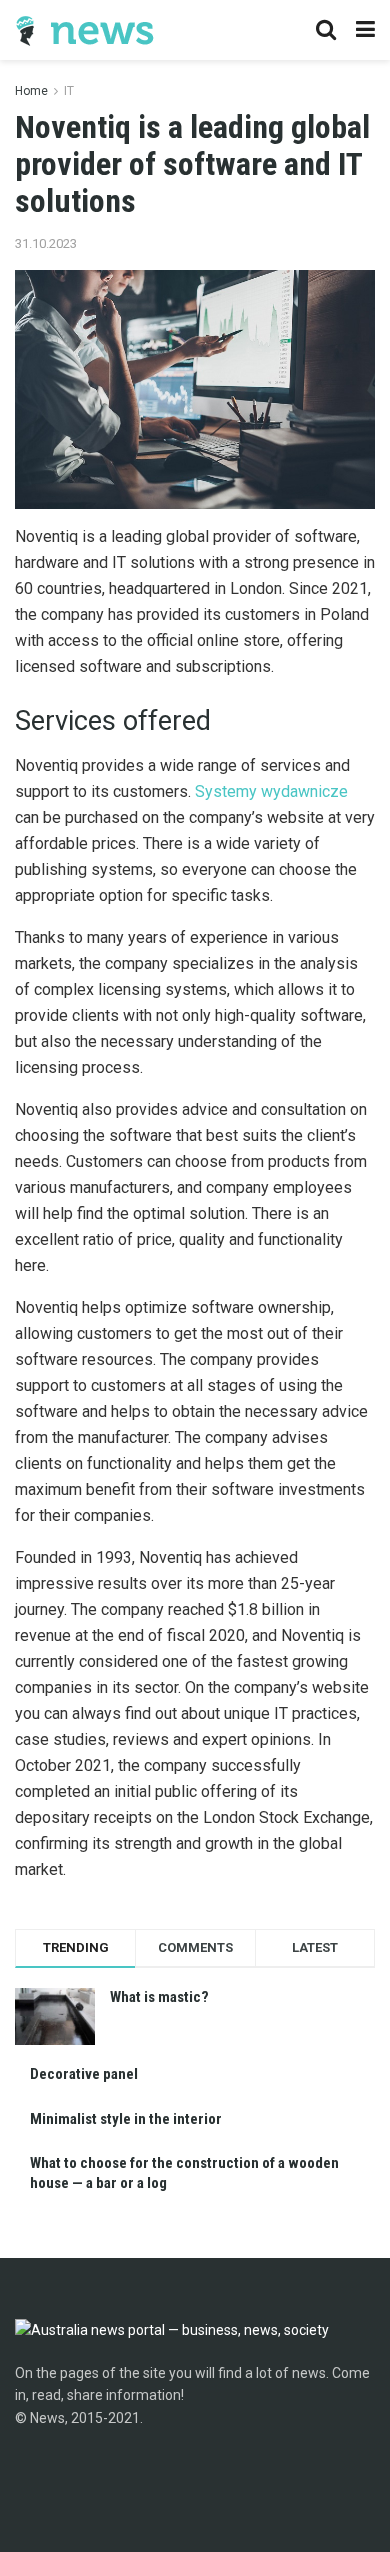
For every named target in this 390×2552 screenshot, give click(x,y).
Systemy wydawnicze (271, 791)
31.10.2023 (46, 243)
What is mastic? (159, 1997)
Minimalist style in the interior (126, 2119)
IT (69, 91)
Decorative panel (84, 2074)
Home (31, 91)
